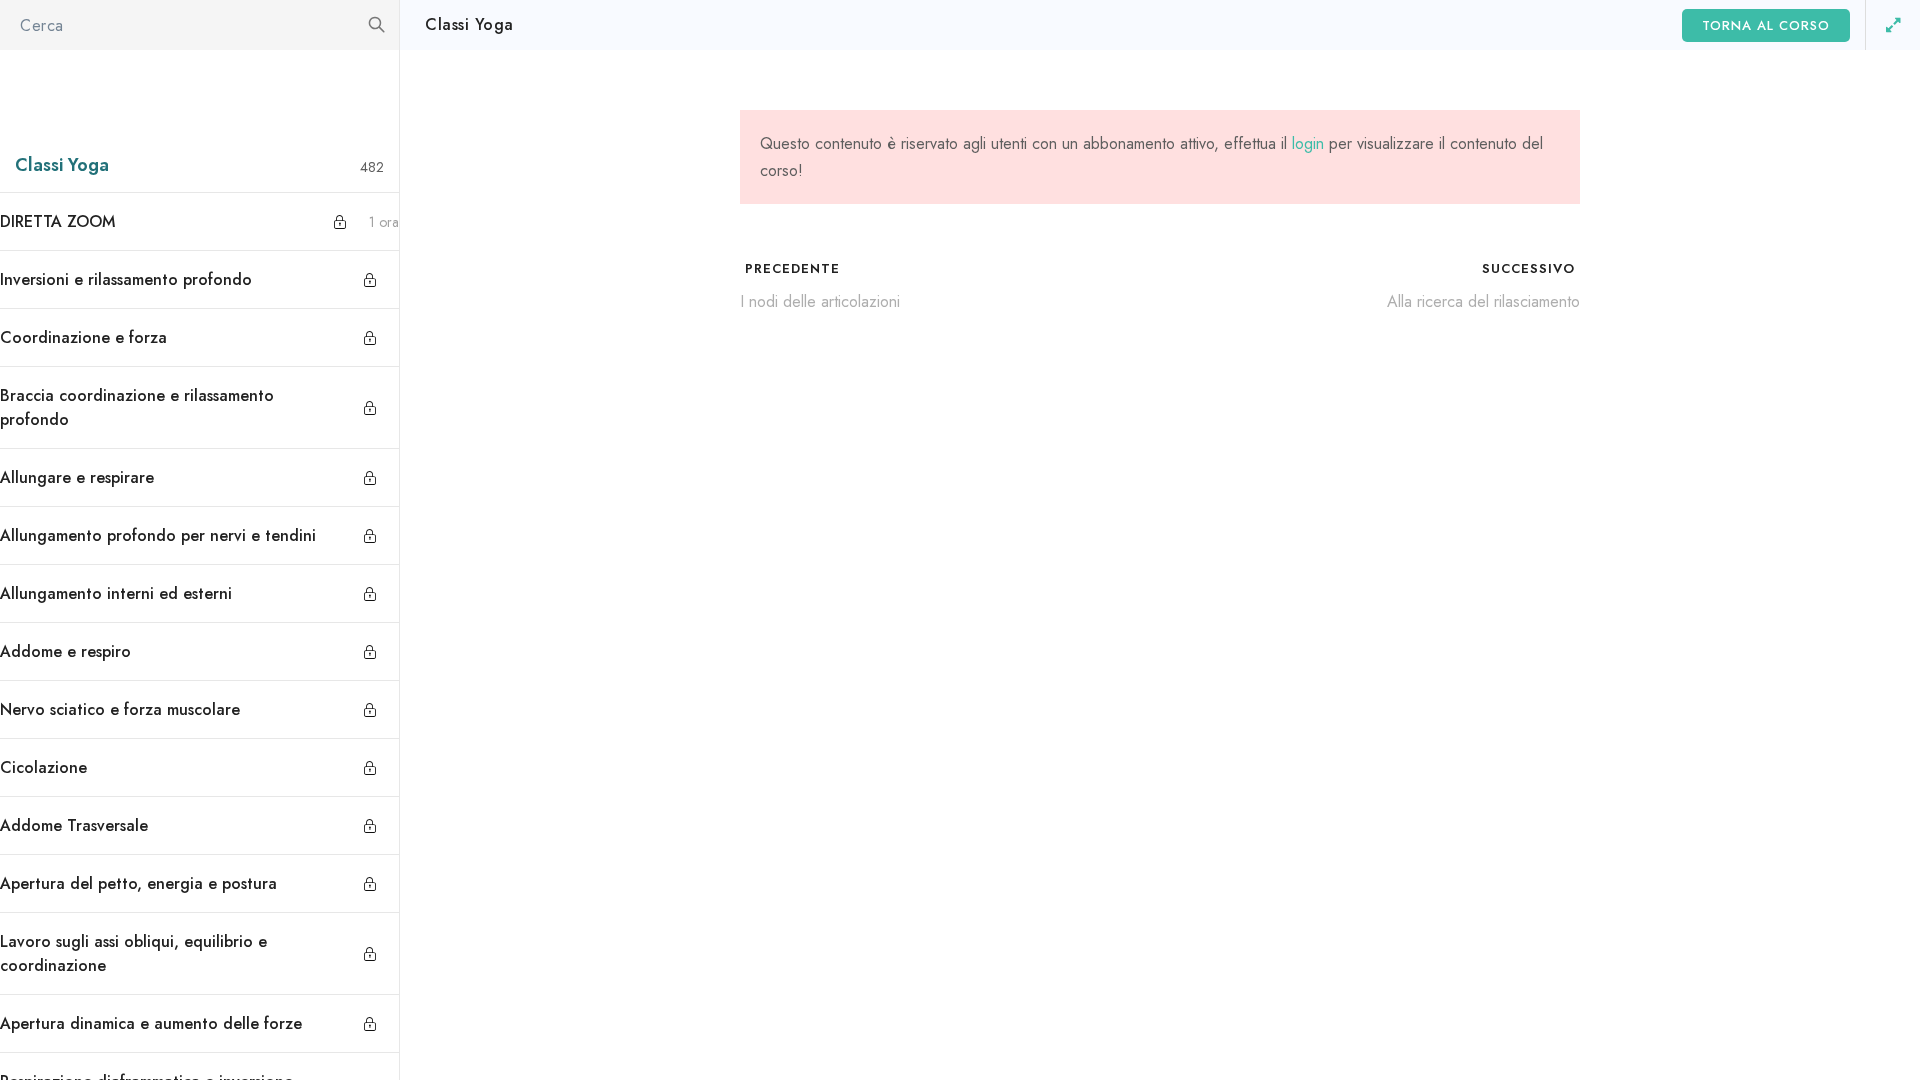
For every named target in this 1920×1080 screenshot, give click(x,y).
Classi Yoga (469, 24)
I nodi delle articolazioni (820, 301)
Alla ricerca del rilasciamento (1483, 301)
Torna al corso (1766, 25)
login (1308, 143)
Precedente (790, 268)
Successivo (1531, 268)
